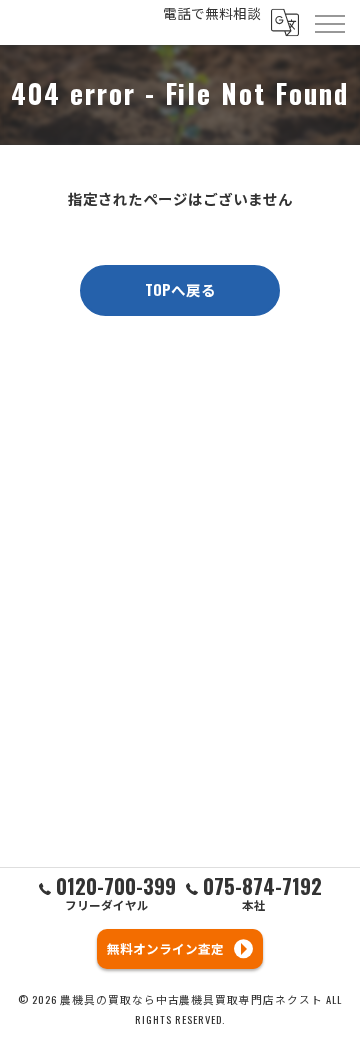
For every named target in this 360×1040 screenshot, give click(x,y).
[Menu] (329, 22)
